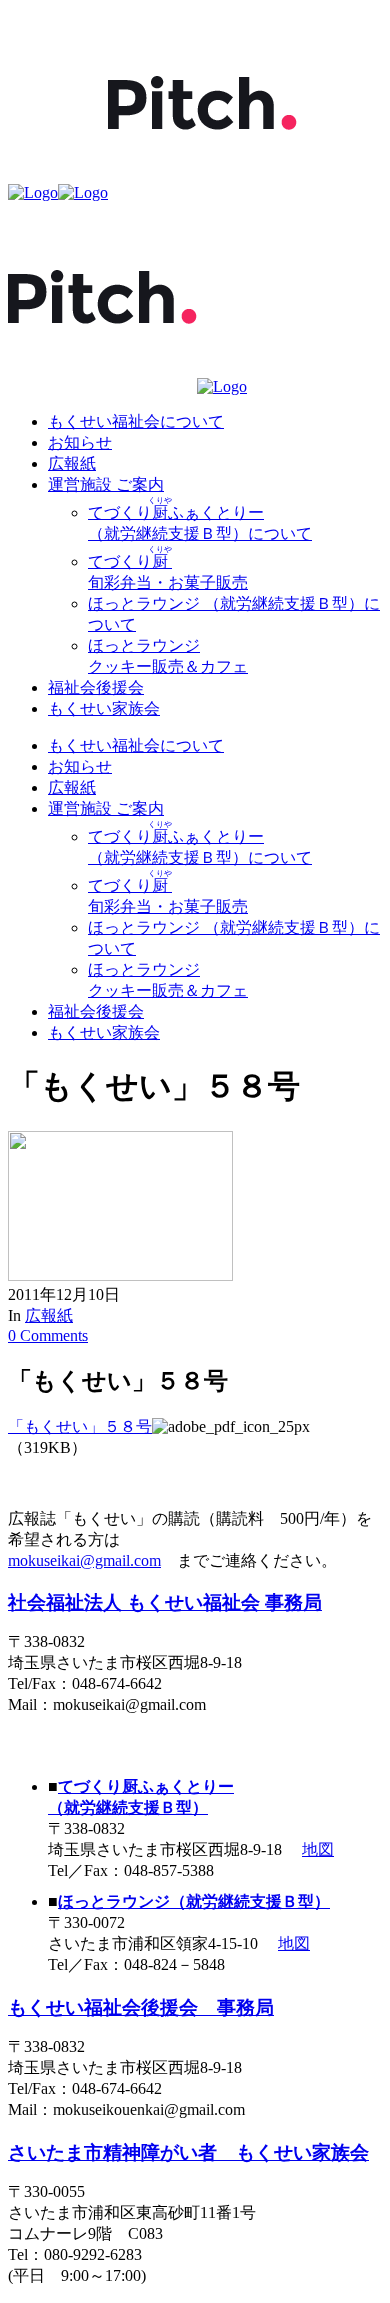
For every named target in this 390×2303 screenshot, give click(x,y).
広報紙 (49, 1315)
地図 (318, 1849)
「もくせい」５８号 (80, 1426)
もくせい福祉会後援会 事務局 (141, 2007)
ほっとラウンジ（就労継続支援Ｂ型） (194, 1901)
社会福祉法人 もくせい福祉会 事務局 (165, 1602)
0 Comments (48, 1335)
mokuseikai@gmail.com (84, 1560)
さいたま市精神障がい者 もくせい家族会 (188, 2152)
